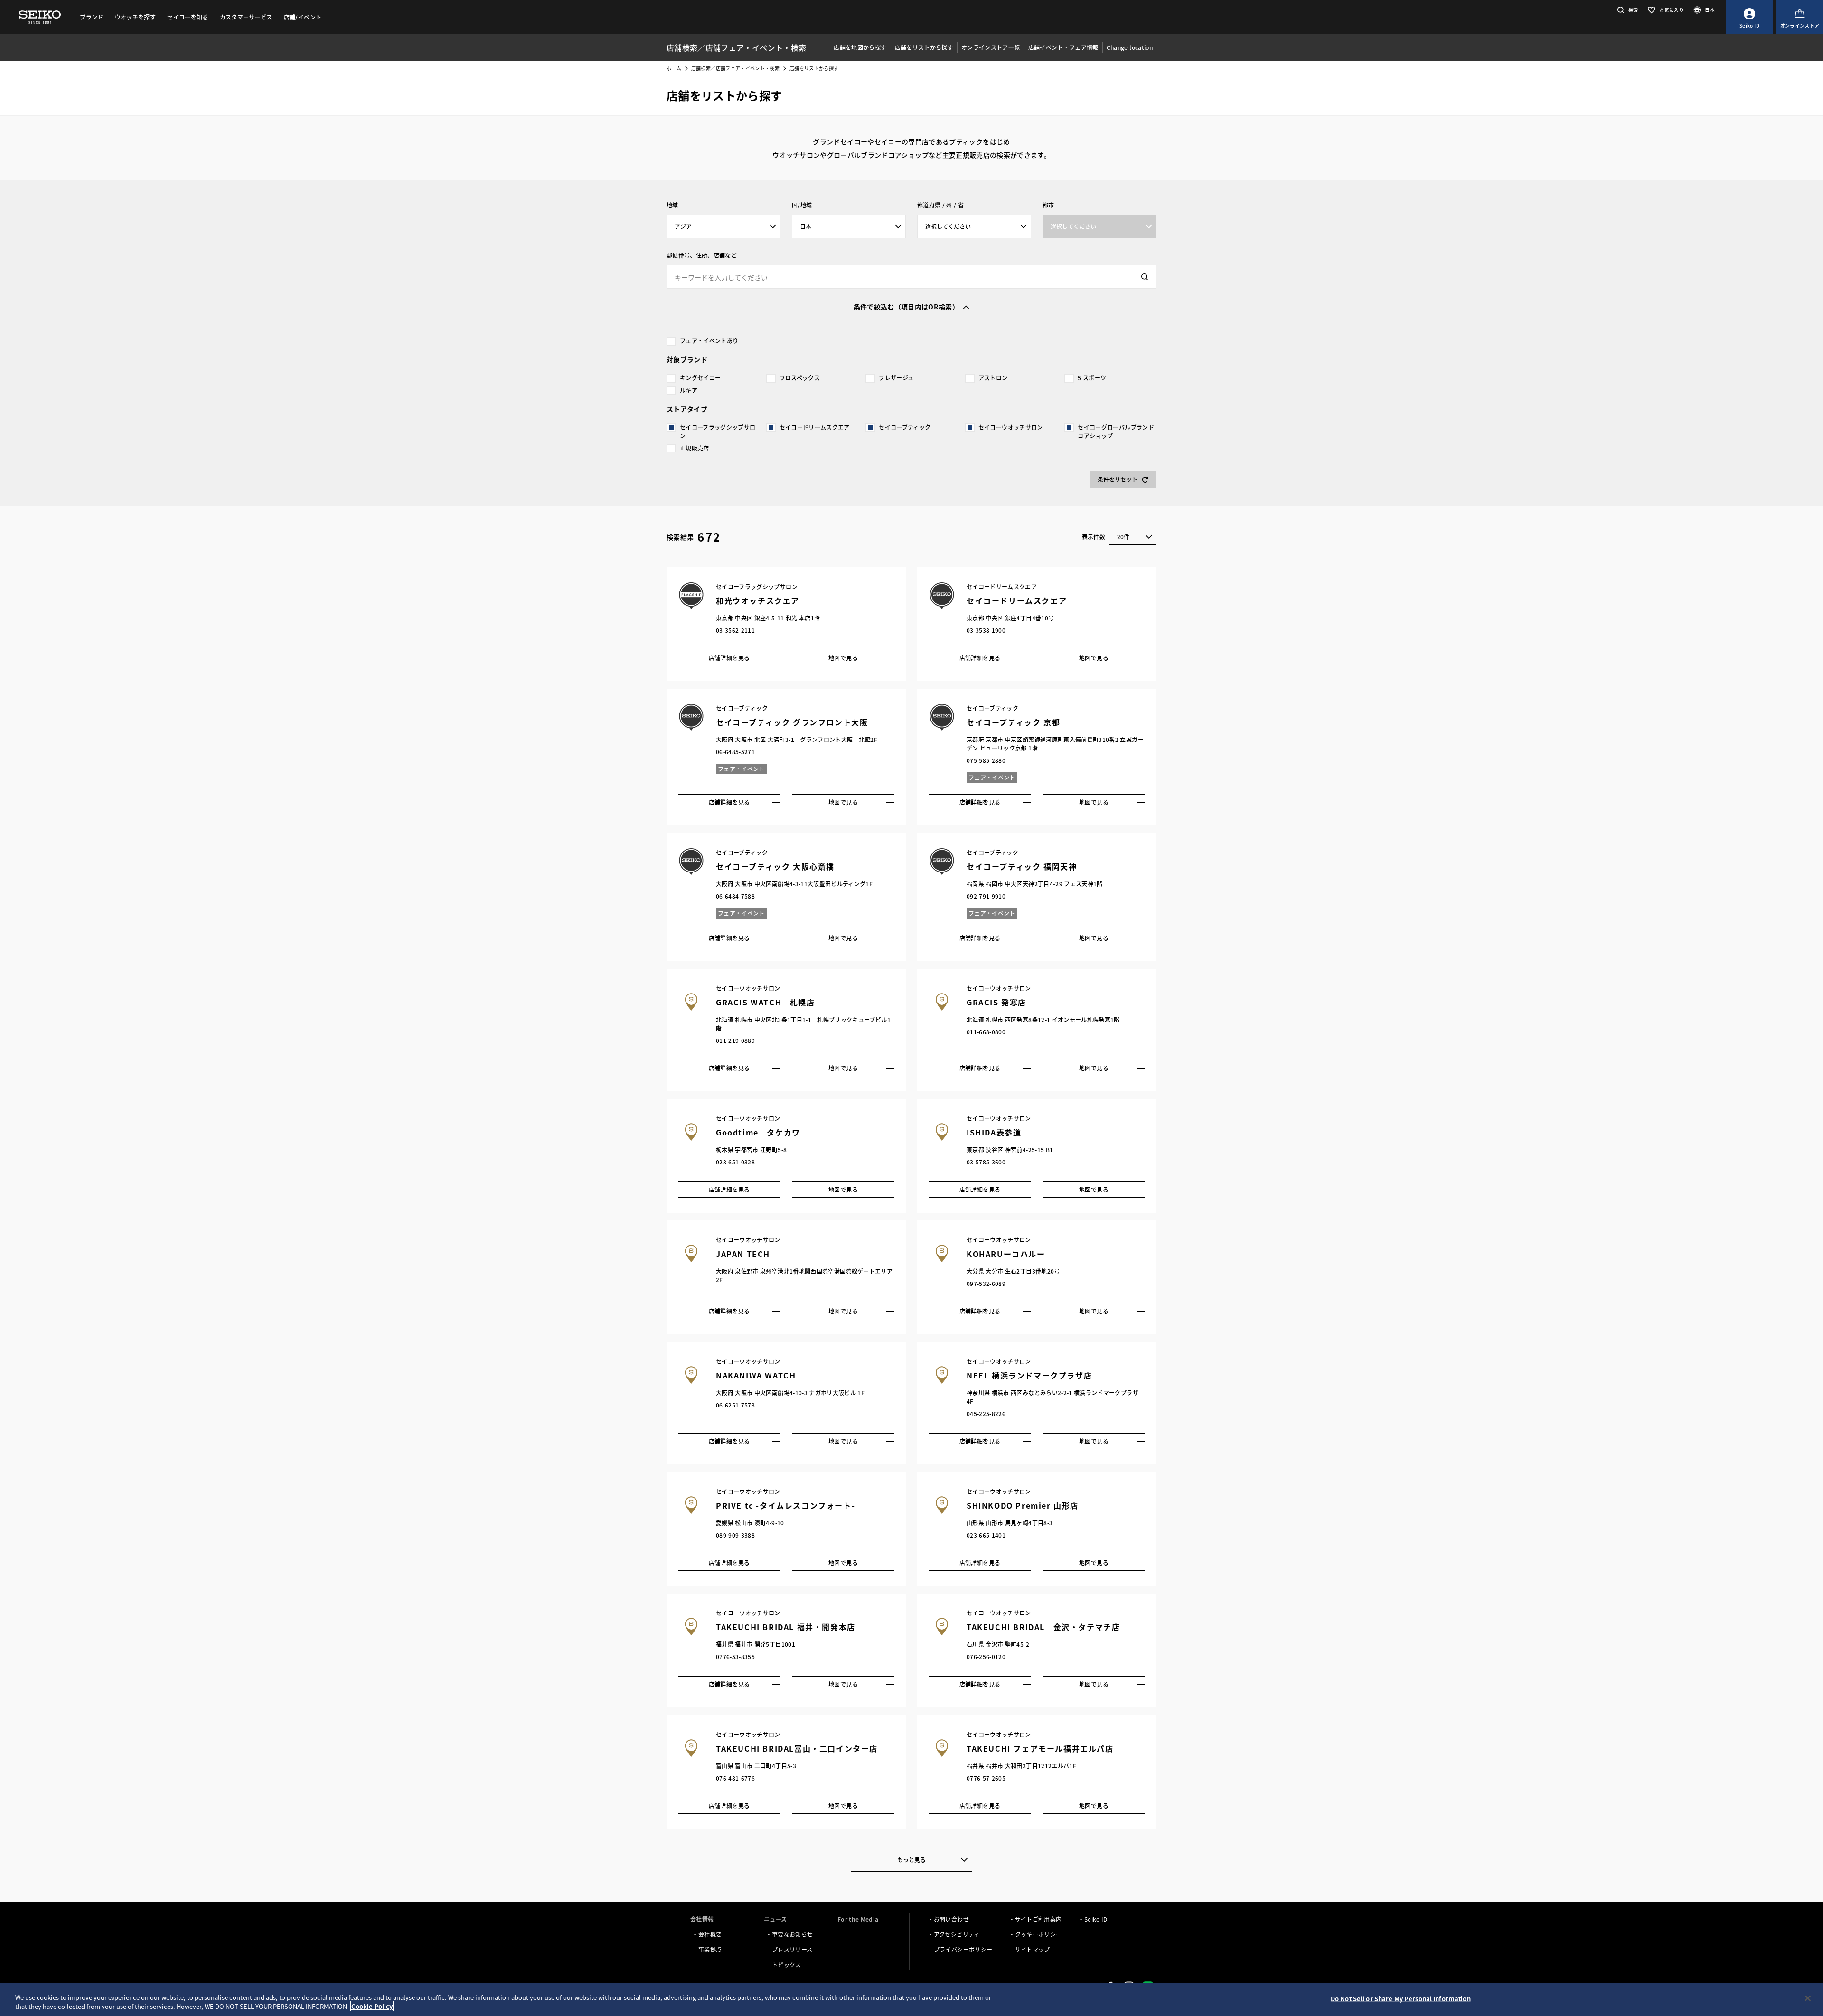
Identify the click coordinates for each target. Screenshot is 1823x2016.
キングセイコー (700, 378)
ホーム (674, 68)
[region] (911, 2000)
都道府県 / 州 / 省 (940, 205)
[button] (1627, 10)
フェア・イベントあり (709, 341)
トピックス (787, 1964)
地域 (672, 205)
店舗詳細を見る (729, 658)
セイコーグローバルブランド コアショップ (1116, 431)
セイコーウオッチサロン (1011, 427)
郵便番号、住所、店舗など (702, 255)
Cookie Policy (372, 2006)
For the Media (858, 1919)
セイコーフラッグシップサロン (718, 431)
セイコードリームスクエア (815, 427)
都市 (1048, 205)
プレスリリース (792, 1949)
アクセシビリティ (957, 1934)
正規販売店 (695, 448)
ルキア (689, 390)
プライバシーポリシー (963, 1949)
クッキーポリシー (1038, 1934)
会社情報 (702, 1919)
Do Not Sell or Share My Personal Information (1401, 1999)
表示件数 (1094, 537)
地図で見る (843, 658)
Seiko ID (1096, 1919)
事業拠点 (710, 1949)
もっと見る (911, 1860)
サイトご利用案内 (1038, 1919)
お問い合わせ (951, 1919)
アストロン (993, 378)
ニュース (775, 1919)
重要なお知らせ (792, 1934)
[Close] (1808, 1998)
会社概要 (710, 1934)
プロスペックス (800, 378)
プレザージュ (896, 378)
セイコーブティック (905, 427)
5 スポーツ (1092, 378)
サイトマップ (1033, 1949)
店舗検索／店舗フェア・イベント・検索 (735, 68)
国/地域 (802, 205)
